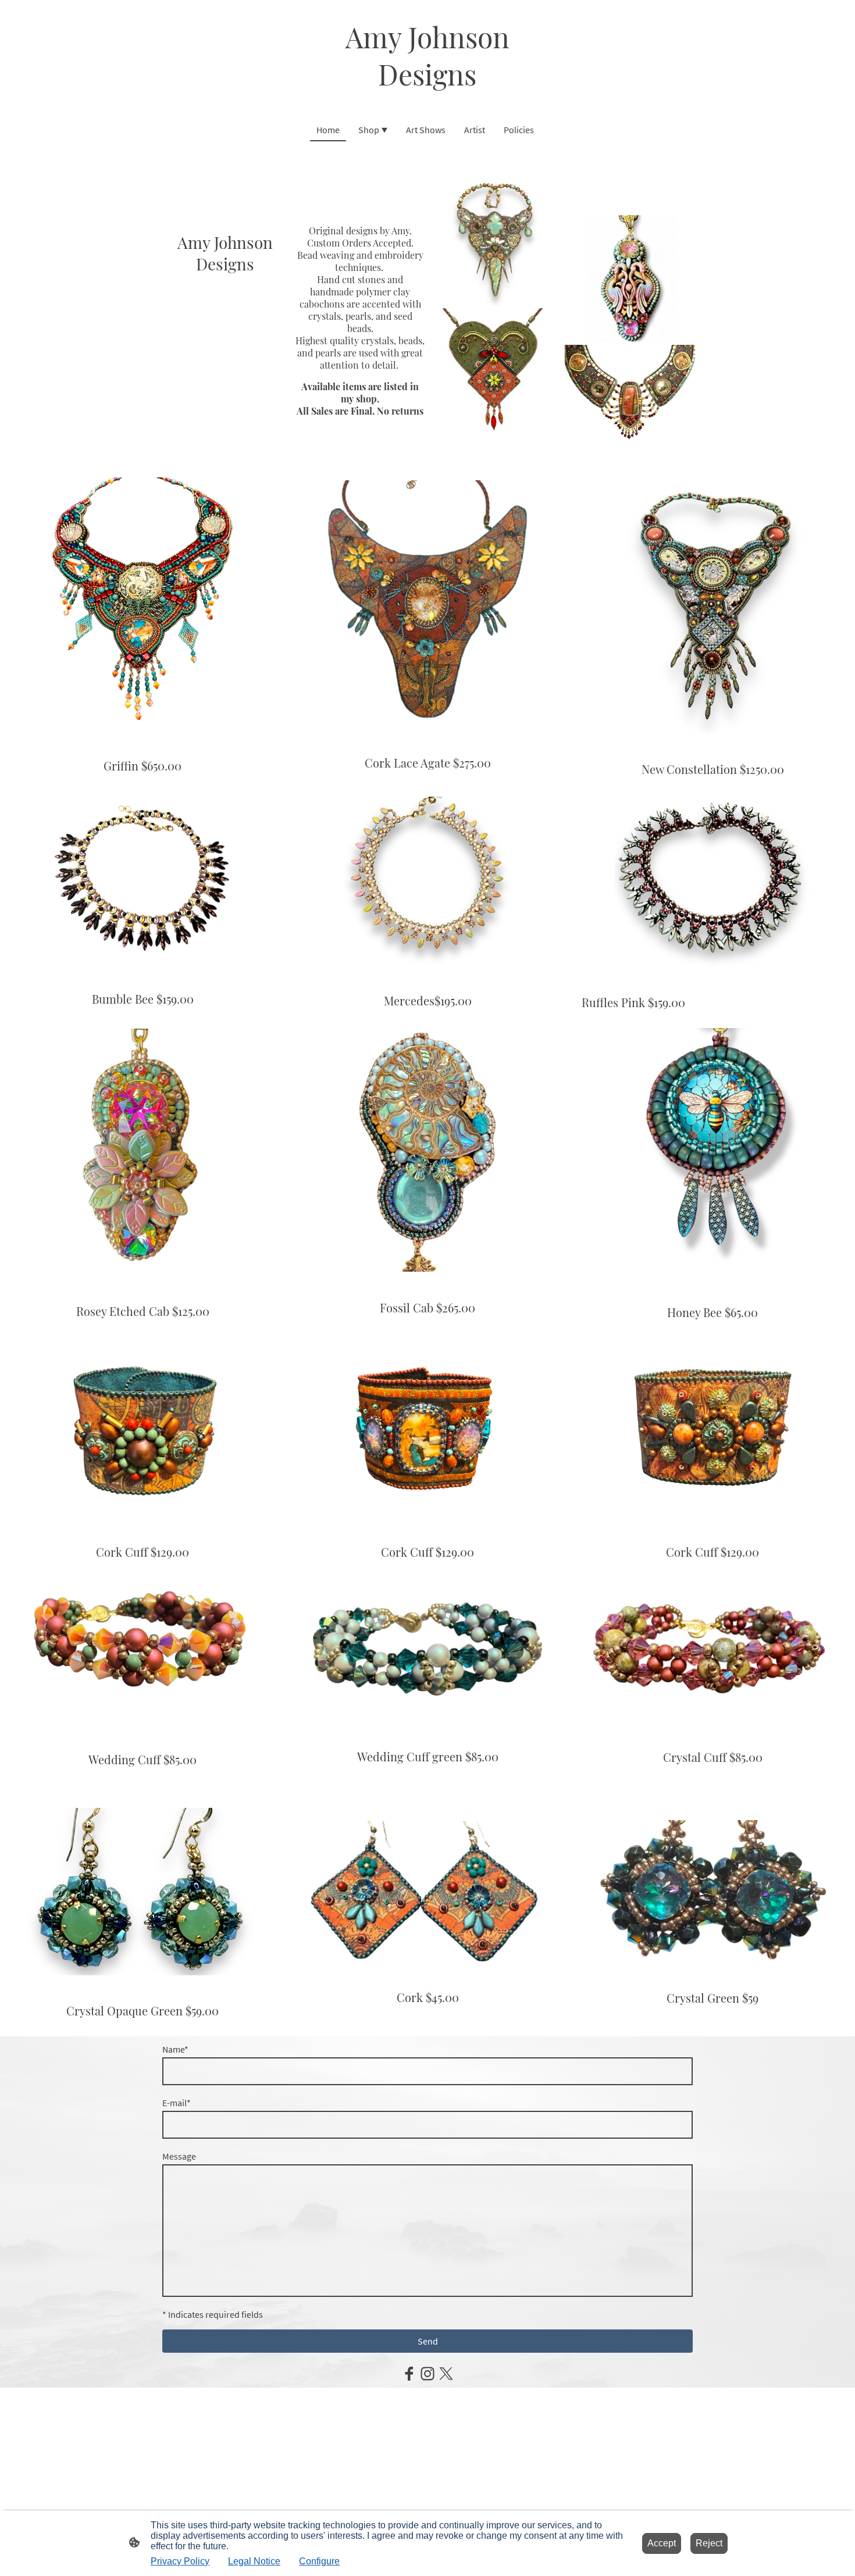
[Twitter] (446, 2374)
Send (428, 2341)
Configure (319, 2561)
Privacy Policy (180, 2561)
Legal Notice (254, 2561)
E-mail (177, 2103)
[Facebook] (409, 2374)
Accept (662, 2543)
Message (179, 2156)
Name (175, 2049)
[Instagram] (427, 2374)
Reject (709, 2543)
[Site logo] (427, 103)
